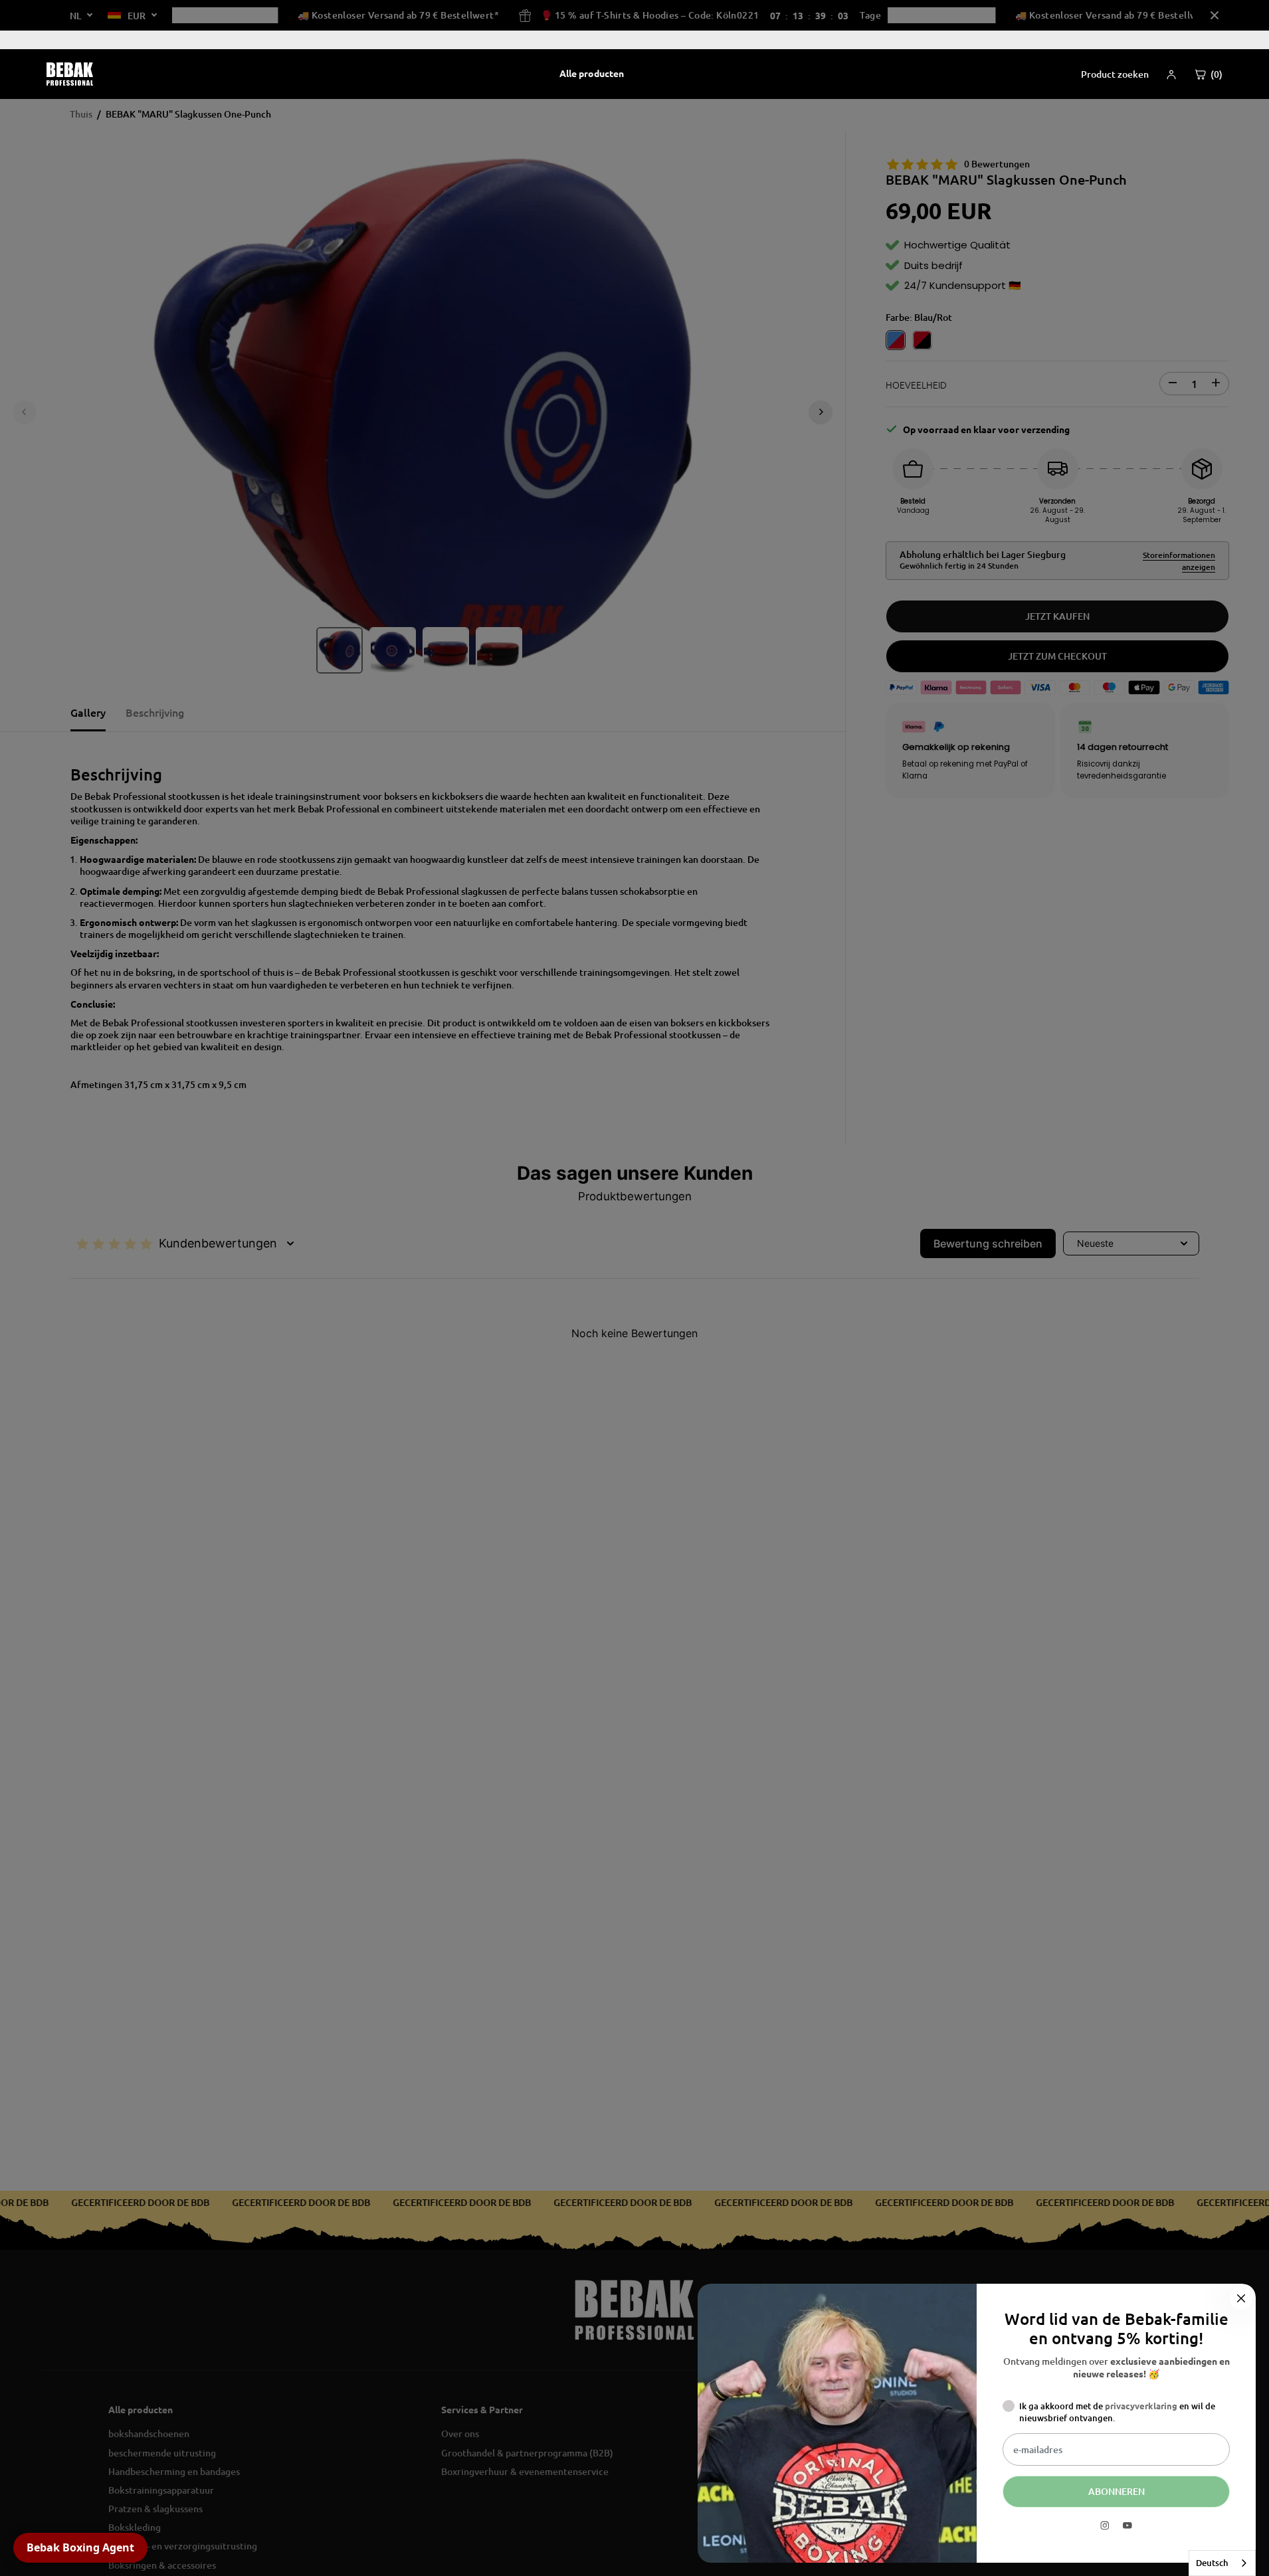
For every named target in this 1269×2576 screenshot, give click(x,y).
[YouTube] (1127, 2526)
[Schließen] (1241, 2298)
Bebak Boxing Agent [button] (80, 2547)
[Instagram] (1105, 2526)
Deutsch (1212, 2563)
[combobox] (1222, 2563)
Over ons (1197, 40)
